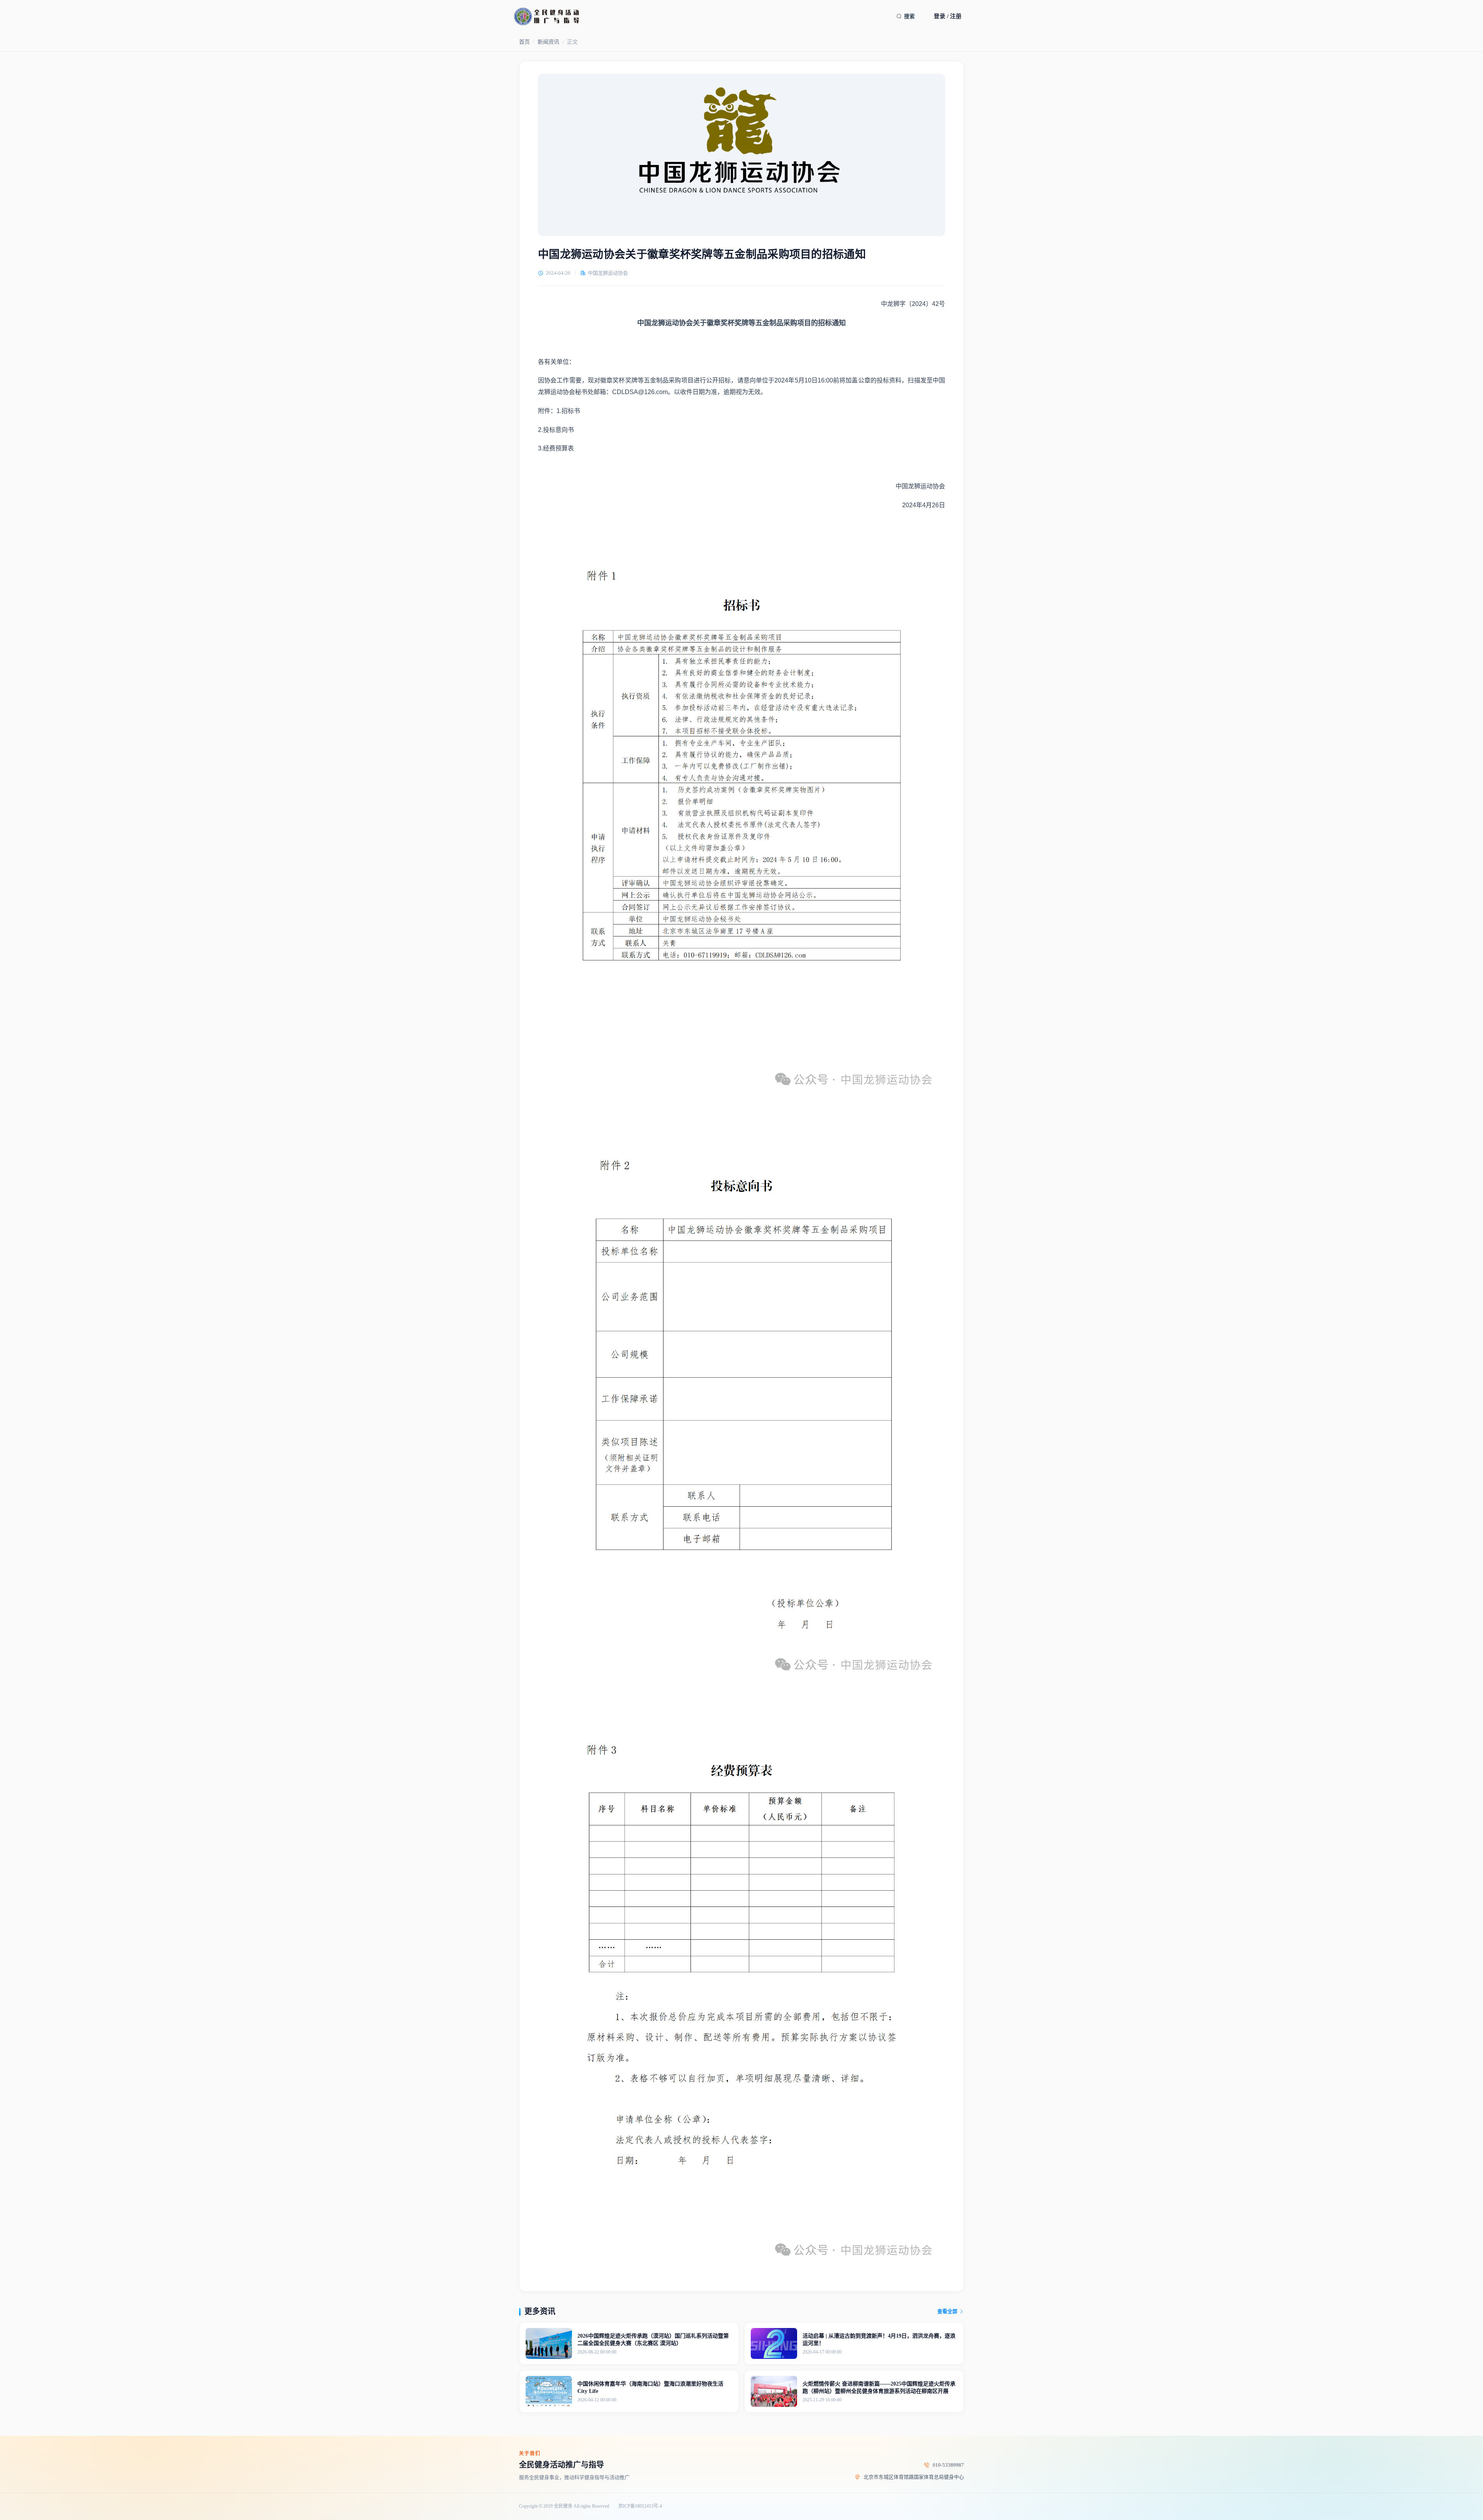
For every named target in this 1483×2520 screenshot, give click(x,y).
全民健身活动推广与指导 (562, 2465)
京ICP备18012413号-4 (640, 2506)
